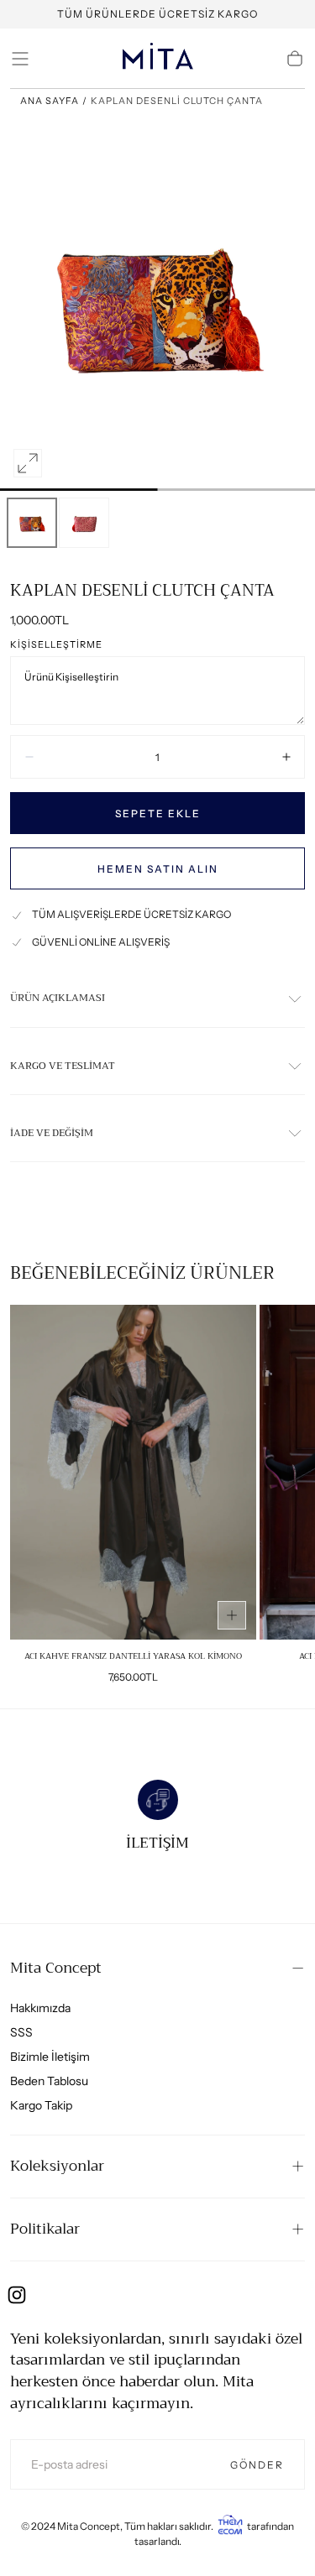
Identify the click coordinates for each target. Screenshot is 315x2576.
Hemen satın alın (158, 869)
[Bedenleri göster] (232, 1615)
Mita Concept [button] (56, 1968)
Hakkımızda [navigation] (40, 2008)
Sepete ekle (158, 813)
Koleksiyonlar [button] (57, 2166)
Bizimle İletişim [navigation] (50, 2057)
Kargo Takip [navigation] (41, 2105)
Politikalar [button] (45, 2229)
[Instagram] (17, 2295)
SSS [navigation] (21, 2032)
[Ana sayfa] (158, 59)
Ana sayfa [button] (50, 101)
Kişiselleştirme (56, 645)
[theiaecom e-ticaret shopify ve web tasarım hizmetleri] (230, 2526)
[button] (20, 59)
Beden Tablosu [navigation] (49, 2081)
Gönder (257, 2465)
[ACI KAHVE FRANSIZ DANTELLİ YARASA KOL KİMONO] (133, 1472)
